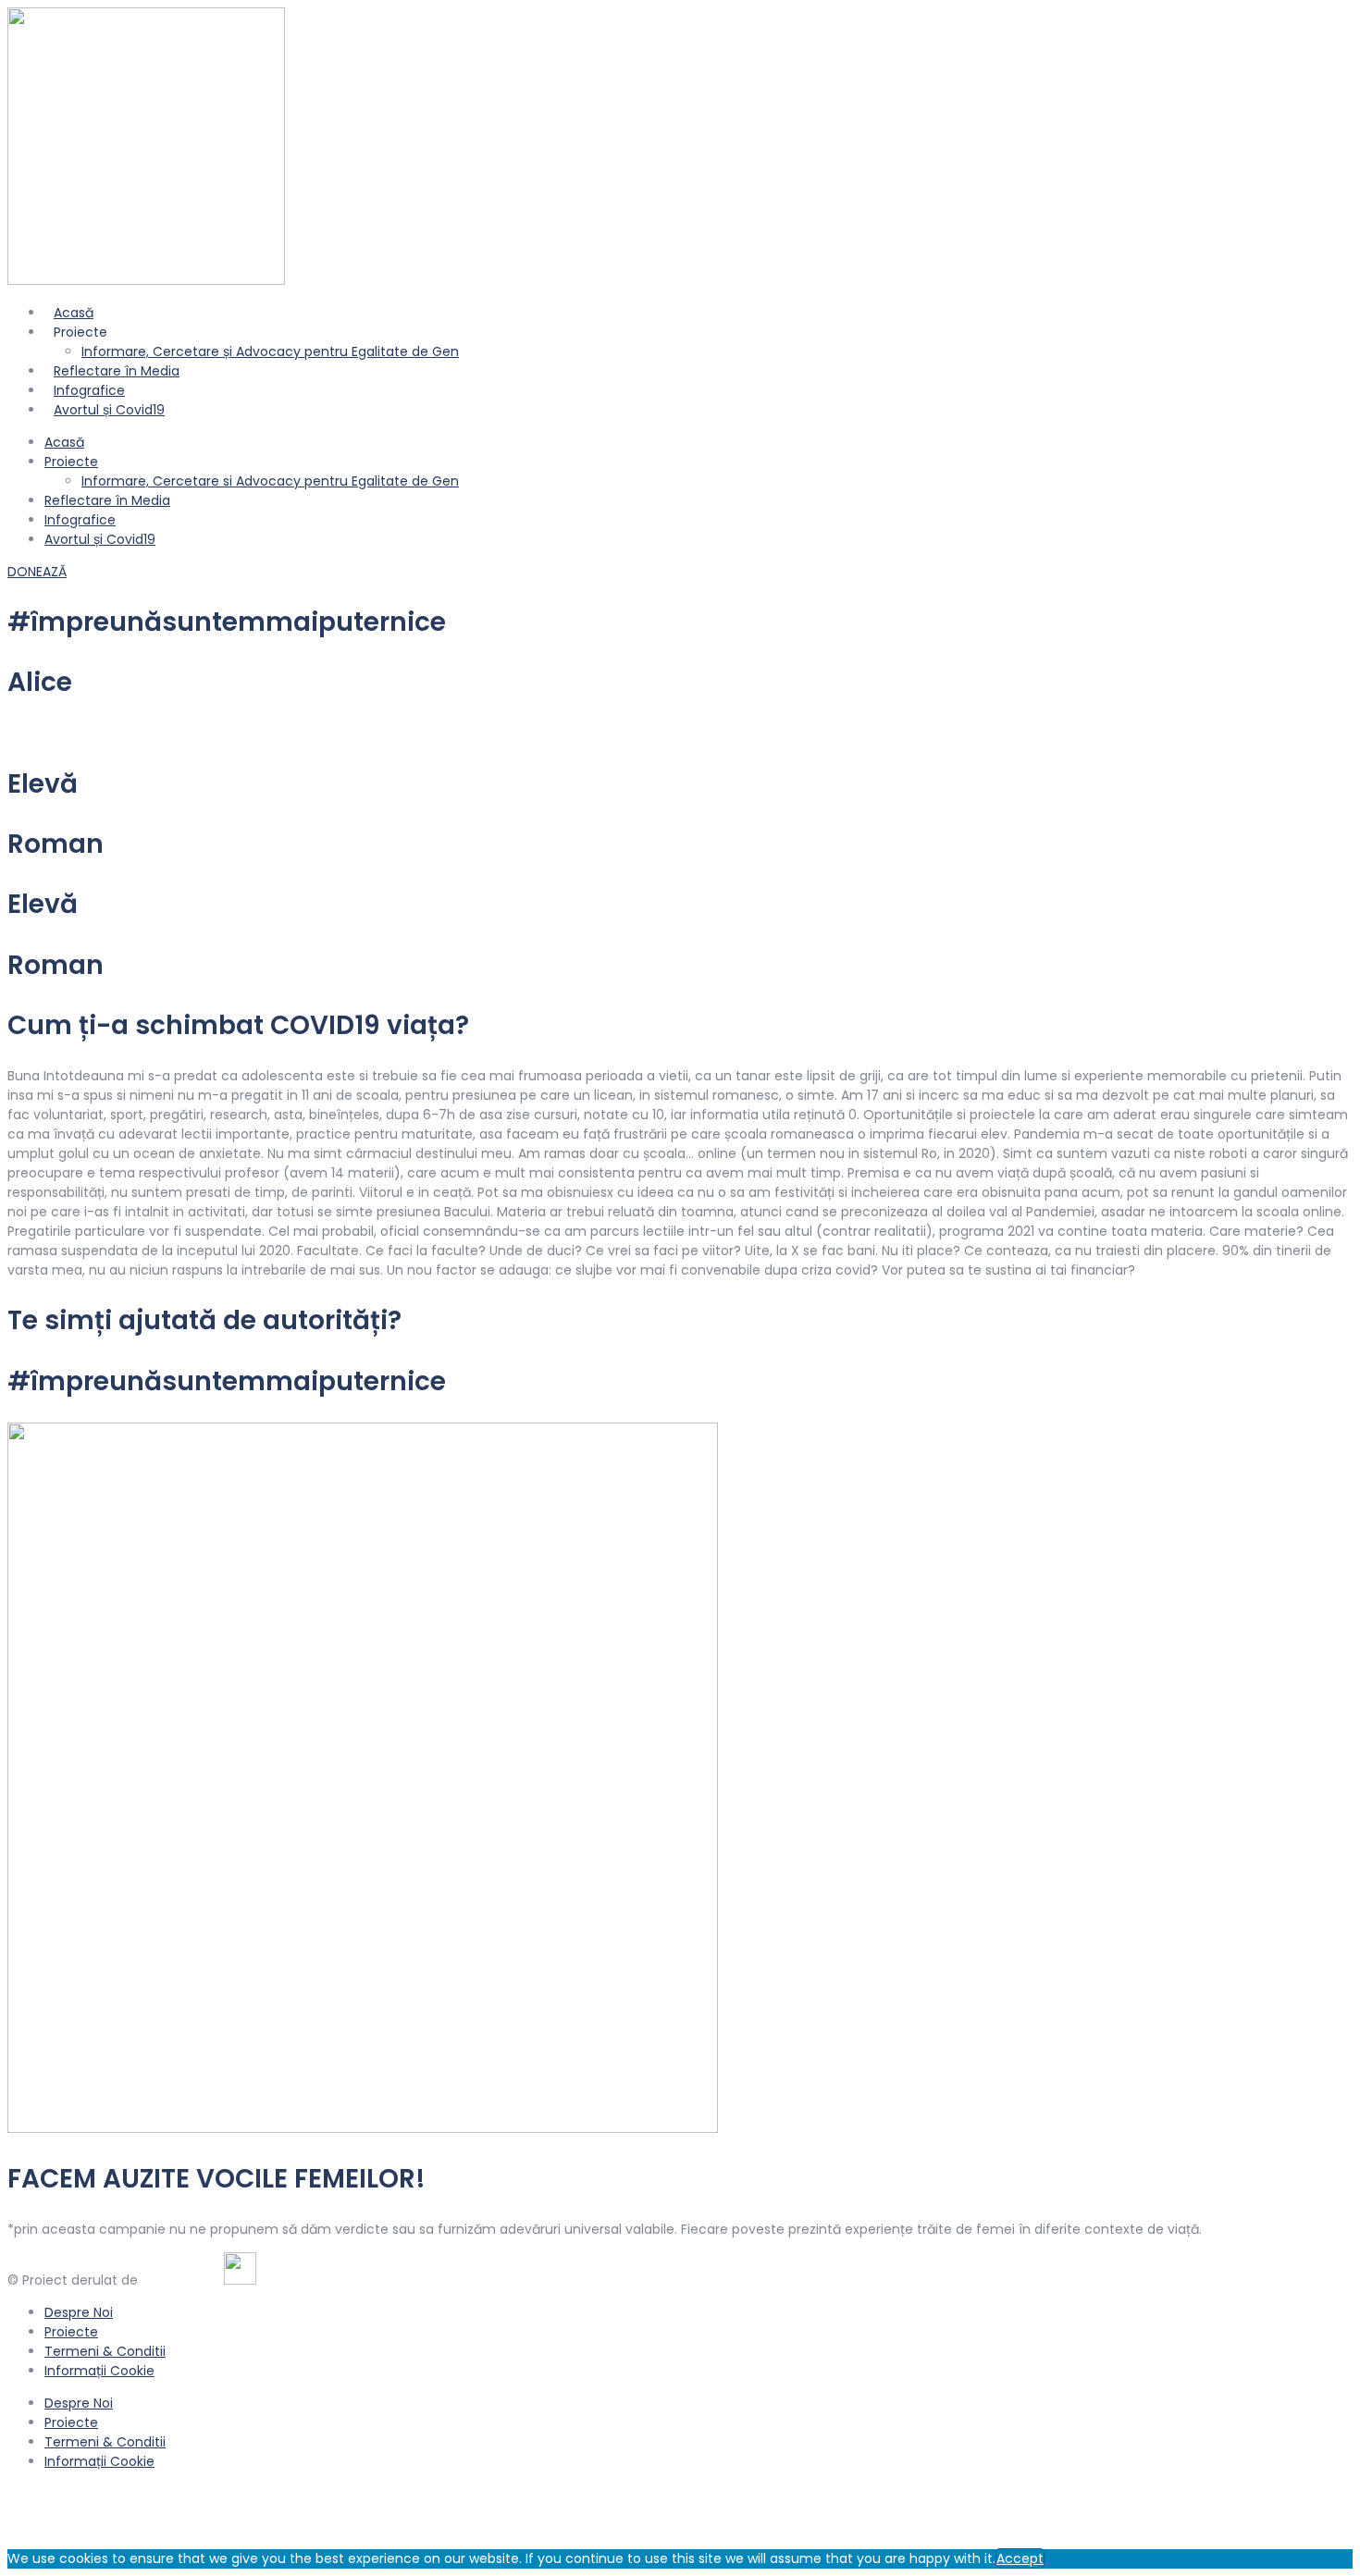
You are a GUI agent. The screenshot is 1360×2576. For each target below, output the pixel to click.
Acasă (64, 442)
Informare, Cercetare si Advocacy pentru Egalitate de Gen (270, 481)
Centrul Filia (179, 2280)
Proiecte (71, 462)
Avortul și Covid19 (109, 410)
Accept (1020, 2558)
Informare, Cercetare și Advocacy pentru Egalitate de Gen (270, 351)
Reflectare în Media (107, 500)
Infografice (80, 520)
